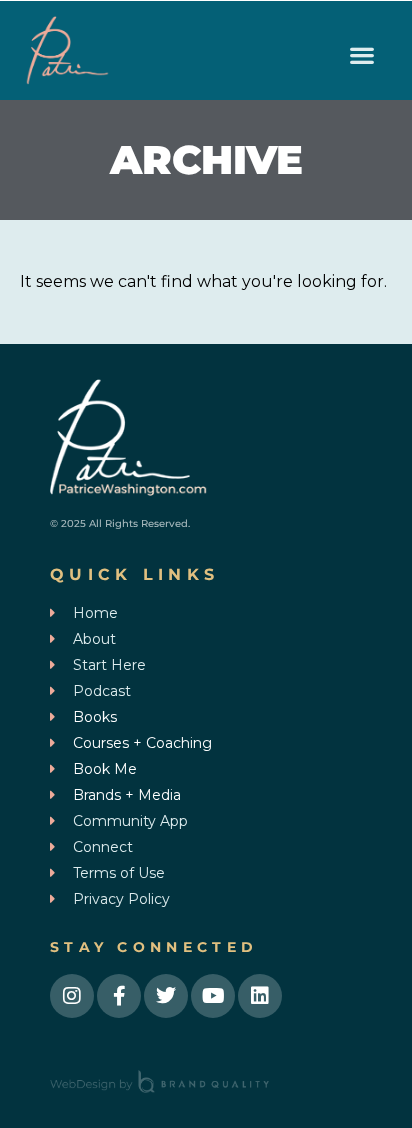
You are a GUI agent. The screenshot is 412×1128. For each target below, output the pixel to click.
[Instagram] (72, 996)
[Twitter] (166, 996)
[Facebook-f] (119, 996)
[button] (362, 55)
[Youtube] (213, 996)
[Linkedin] (260, 996)
